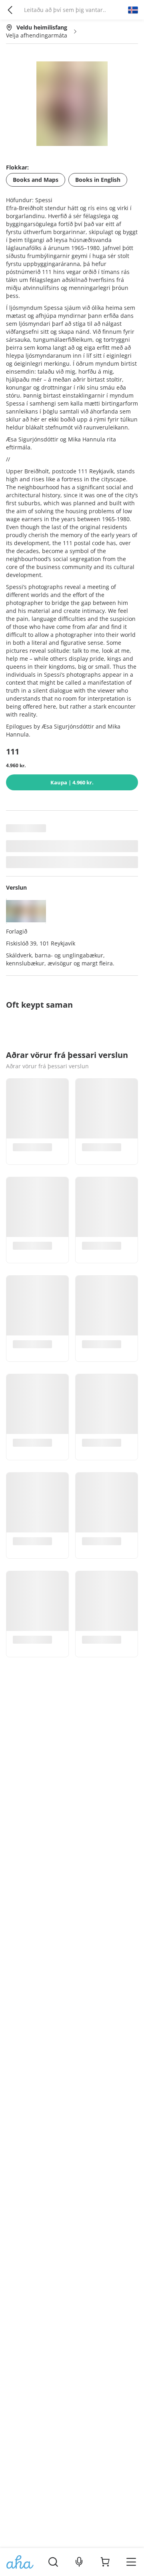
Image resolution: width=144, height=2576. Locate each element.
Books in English (98, 180)
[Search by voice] (79, 2562)
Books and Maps (36, 180)
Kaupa (72, 782)
